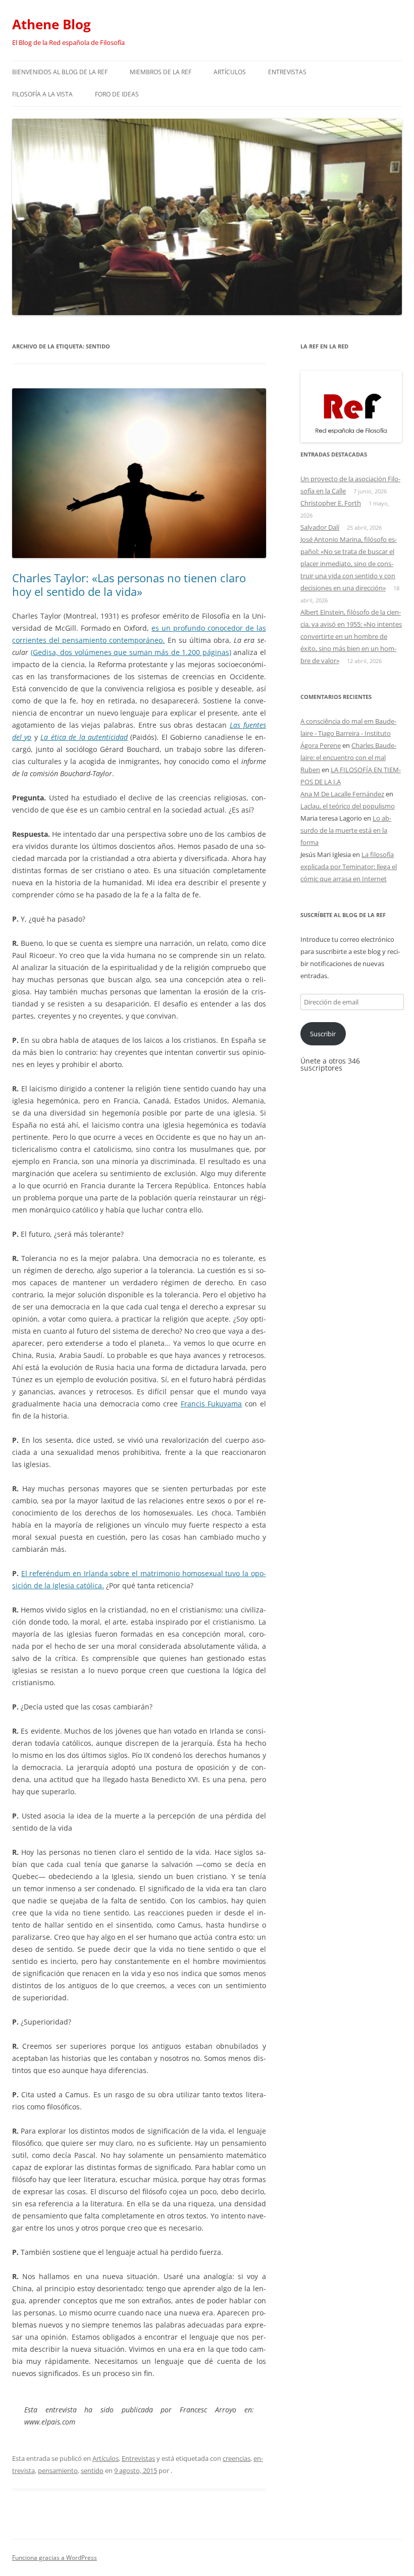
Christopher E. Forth (331, 503)
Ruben (310, 770)
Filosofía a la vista (42, 94)
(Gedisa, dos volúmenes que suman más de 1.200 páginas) (131, 652)
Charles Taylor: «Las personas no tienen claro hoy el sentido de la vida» (129, 584)
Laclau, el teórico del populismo (348, 806)
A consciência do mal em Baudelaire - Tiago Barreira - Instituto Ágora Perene (348, 733)
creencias (237, 2458)
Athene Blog (51, 24)
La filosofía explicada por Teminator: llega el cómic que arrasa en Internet (349, 867)
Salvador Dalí (320, 527)
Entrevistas (287, 72)
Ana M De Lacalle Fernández (342, 794)
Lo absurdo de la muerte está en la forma (346, 830)
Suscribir (323, 1034)
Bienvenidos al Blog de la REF (60, 72)
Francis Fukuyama (212, 1404)
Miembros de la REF (161, 72)
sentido (92, 2470)
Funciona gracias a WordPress (55, 2558)
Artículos (230, 72)
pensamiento (58, 2470)
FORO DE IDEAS (117, 94)
